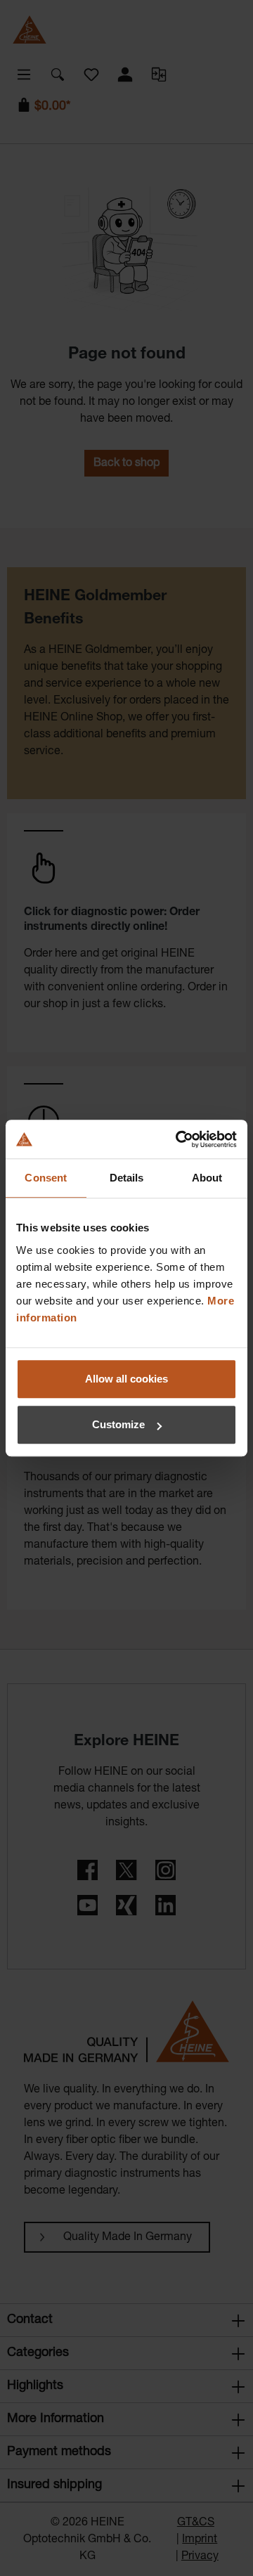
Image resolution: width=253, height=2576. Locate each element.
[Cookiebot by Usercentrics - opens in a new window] (179, 1139)
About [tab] (207, 1178)
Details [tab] (127, 1178)
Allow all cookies (126, 1379)
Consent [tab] (46, 1178)
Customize (118, 1424)
